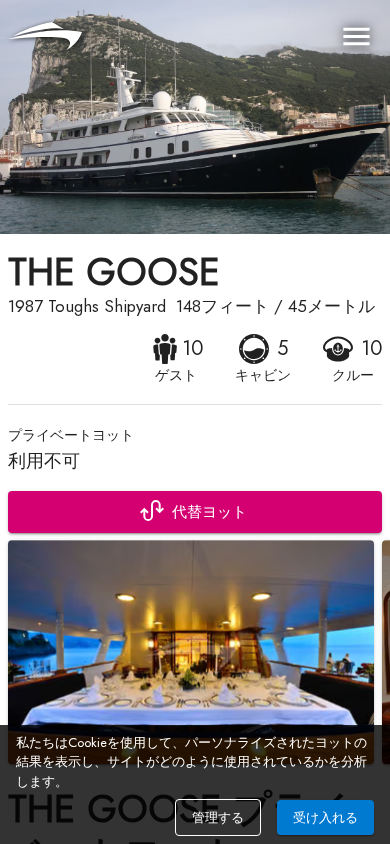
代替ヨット (209, 512)
